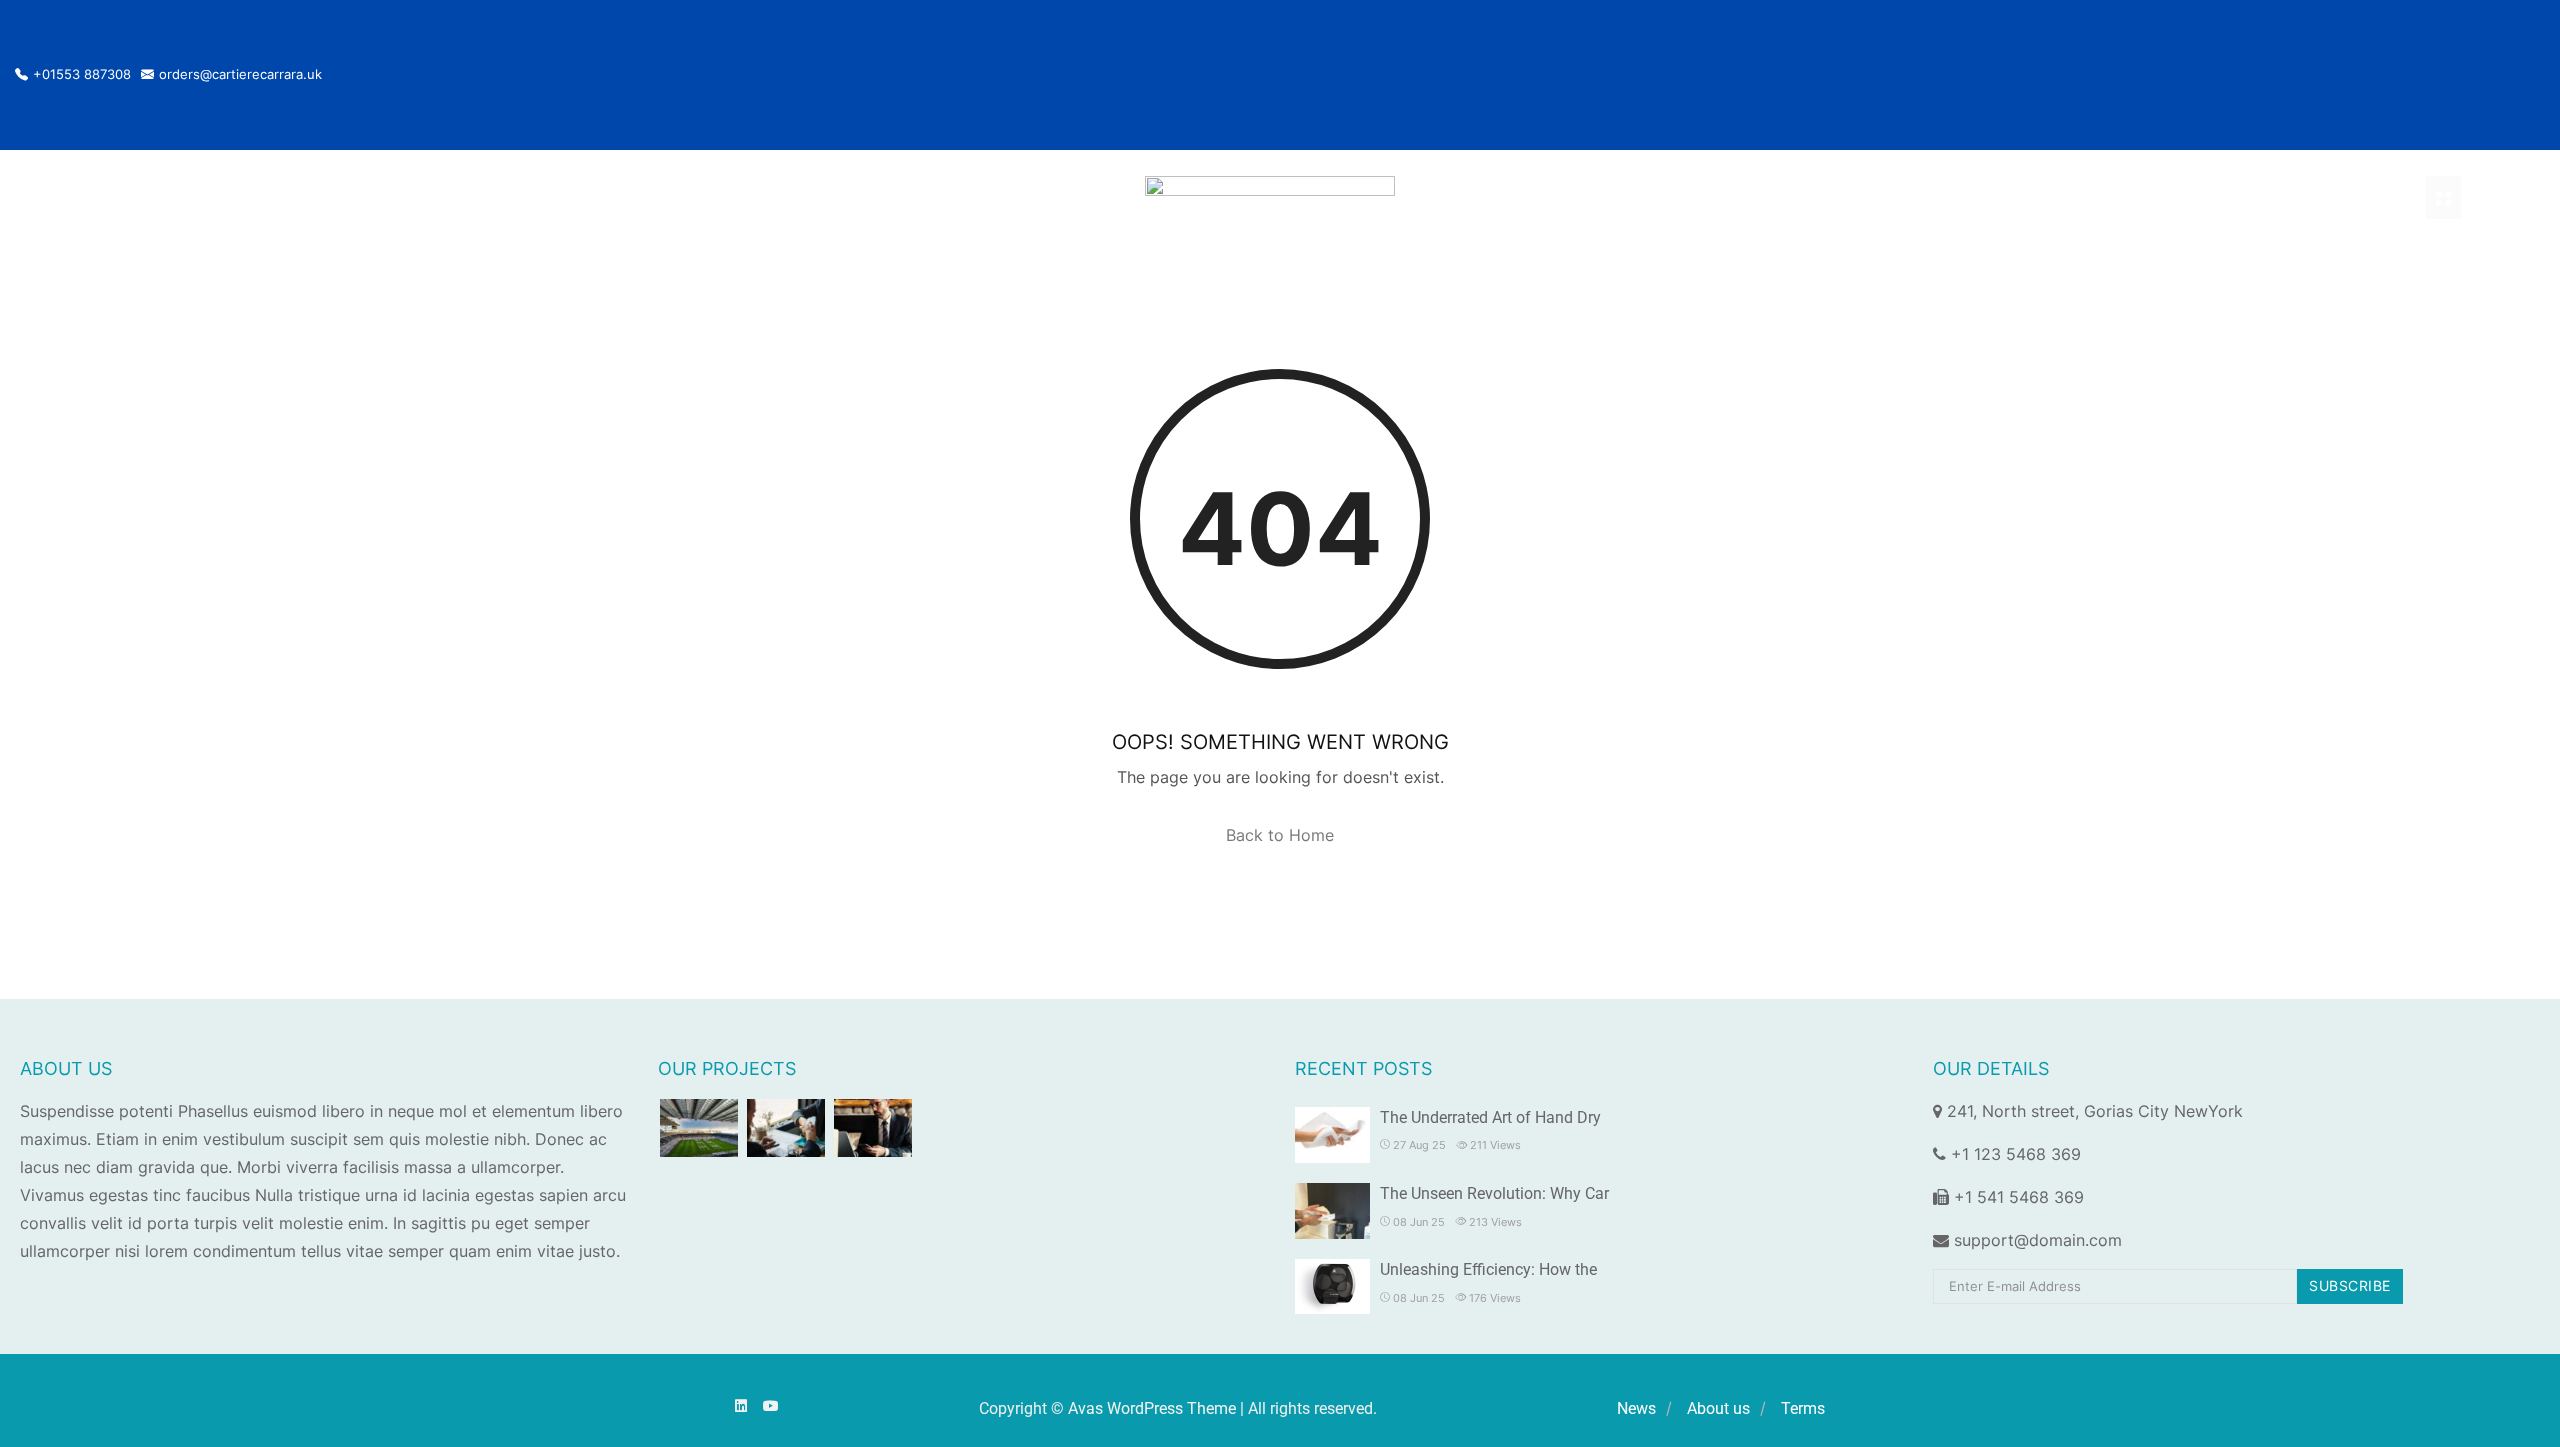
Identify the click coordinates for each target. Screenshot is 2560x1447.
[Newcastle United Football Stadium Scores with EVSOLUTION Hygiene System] (699, 1128)
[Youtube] (2537, 75)
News (1636, 1408)
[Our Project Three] (873, 1128)
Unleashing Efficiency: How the (1488, 1269)
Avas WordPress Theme (1152, 1408)
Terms (1803, 1408)
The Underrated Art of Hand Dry (1490, 1117)
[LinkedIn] (2508, 75)
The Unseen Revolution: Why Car (1494, 1193)
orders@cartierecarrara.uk (240, 74)
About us (1718, 1408)
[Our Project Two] (786, 1128)
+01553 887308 (82, 74)
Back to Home (1280, 835)
